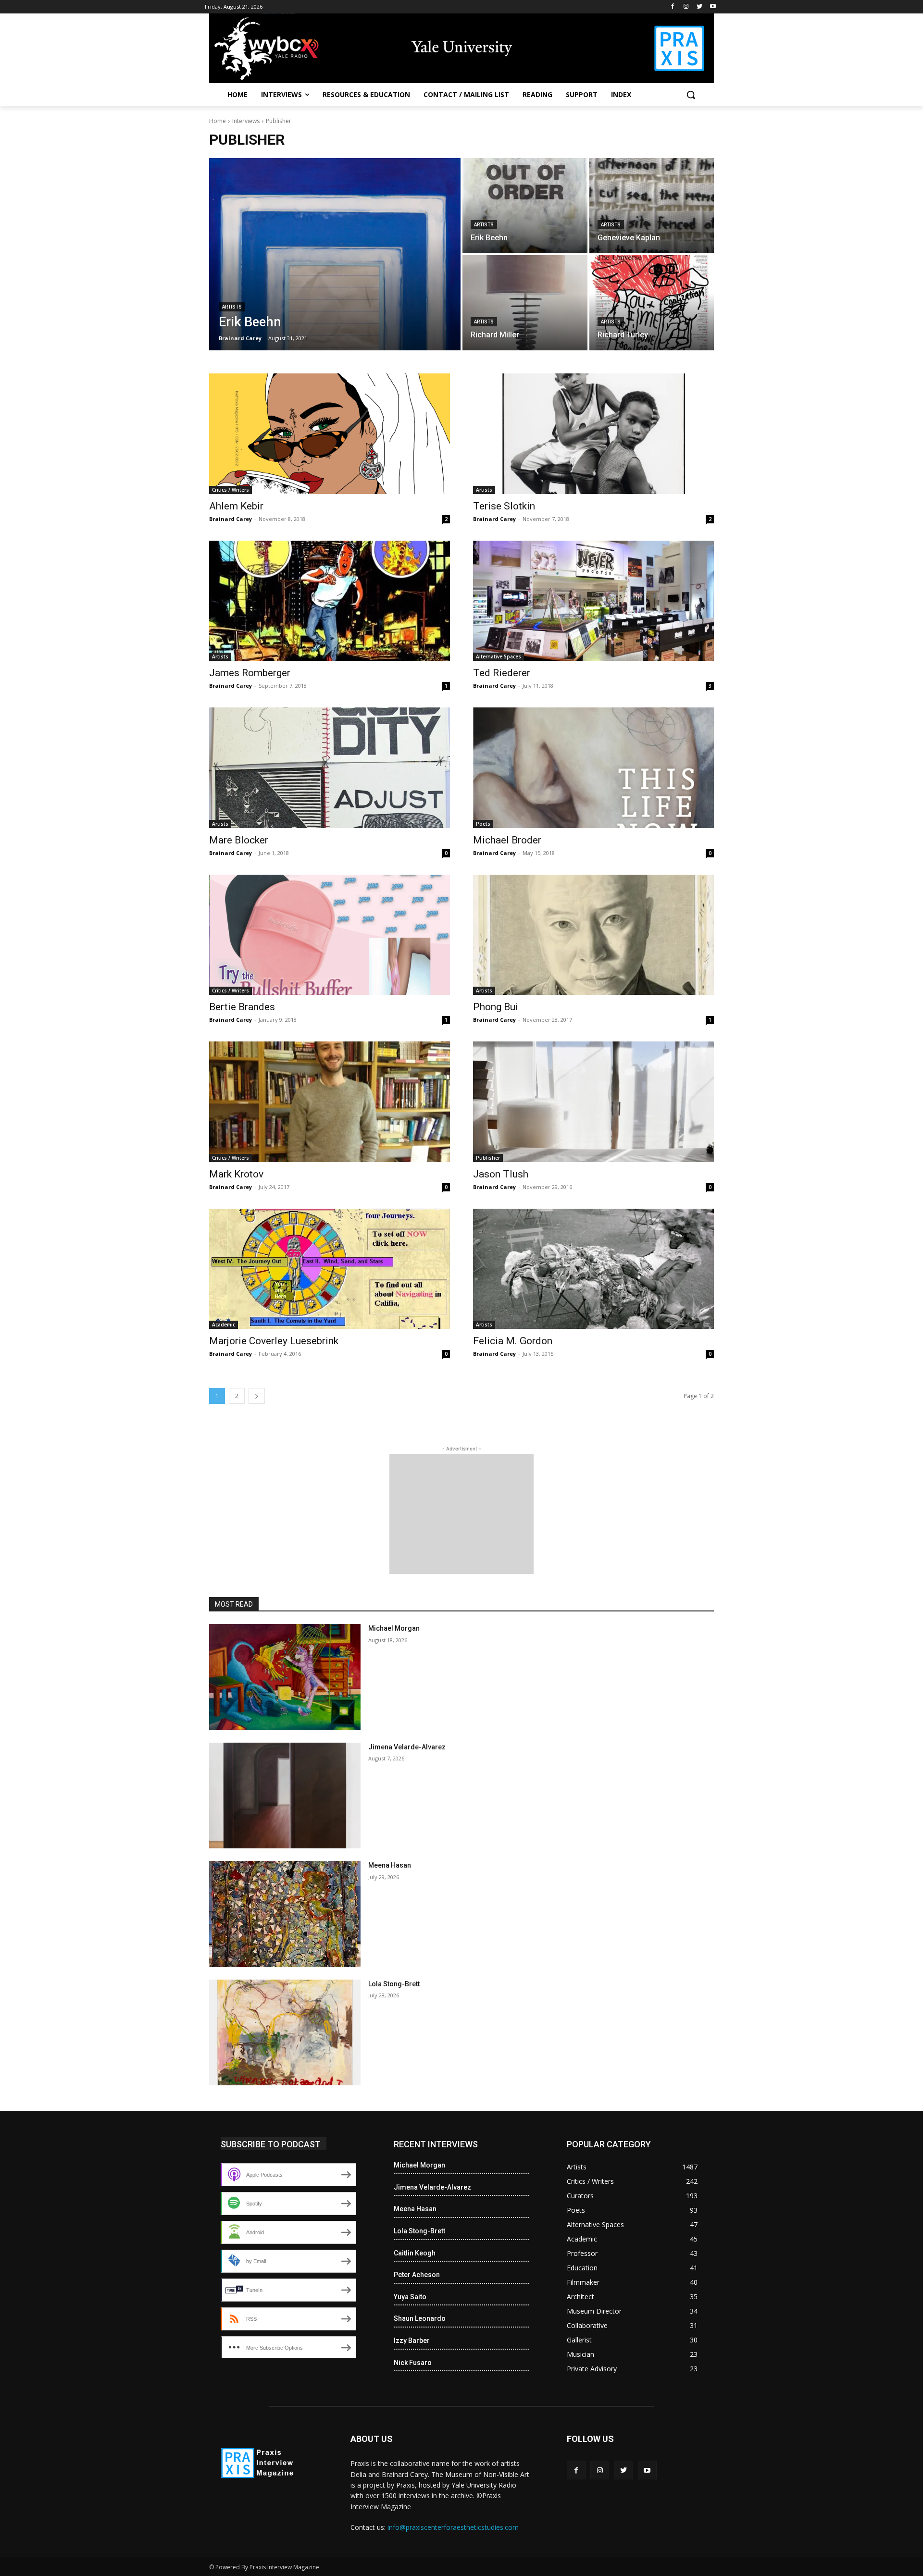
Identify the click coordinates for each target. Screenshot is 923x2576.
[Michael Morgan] (285, 1677)
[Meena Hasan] (285, 1914)
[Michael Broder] (593, 768)
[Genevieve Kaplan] (652, 206)
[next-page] (257, 1396)
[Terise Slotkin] (593, 434)
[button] (691, 95)
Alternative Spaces (499, 656)
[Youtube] (713, 7)
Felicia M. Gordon (513, 1341)
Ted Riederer (502, 673)
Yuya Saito (410, 2297)
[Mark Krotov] (330, 1102)
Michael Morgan (394, 1628)
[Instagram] (686, 7)
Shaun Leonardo (420, 2318)
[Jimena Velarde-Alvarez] (285, 1796)
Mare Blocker (239, 840)
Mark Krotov (236, 1174)
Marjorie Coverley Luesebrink (274, 1341)
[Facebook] (673, 7)
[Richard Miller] (525, 303)
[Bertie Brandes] (330, 935)
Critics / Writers (231, 490)
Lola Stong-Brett (394, 1984)
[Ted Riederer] (593, 601)
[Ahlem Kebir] (330, 434)
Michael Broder (507, 840)
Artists (232, 307)
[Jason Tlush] (593, 1102)
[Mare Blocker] (330, 768)
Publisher (488, 1158)
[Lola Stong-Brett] (285, 2033)
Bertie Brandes (242, 1007)
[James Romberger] (330, 601)
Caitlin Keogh (415, 2253)
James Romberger (250, 673)
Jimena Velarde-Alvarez (407, 1747)
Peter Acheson (417, 2275)
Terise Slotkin (504, 506)
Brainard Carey (231, 519)
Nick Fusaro (413, 2363)
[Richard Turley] (652, 303)
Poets (483, 824)
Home (218, 121)
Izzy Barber (412, 2341)
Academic (224, 1325)
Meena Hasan (390, 1865)
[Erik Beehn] (335, 254)
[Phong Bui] (593, 935)
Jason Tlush (501, 1174)
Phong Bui (496, 1007)
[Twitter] (699, 7)
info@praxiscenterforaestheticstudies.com (453, 2527)
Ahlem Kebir (236, 506)
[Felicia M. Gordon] (593, 1269)
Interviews (246, 121)
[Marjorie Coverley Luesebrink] (330, 1269)
